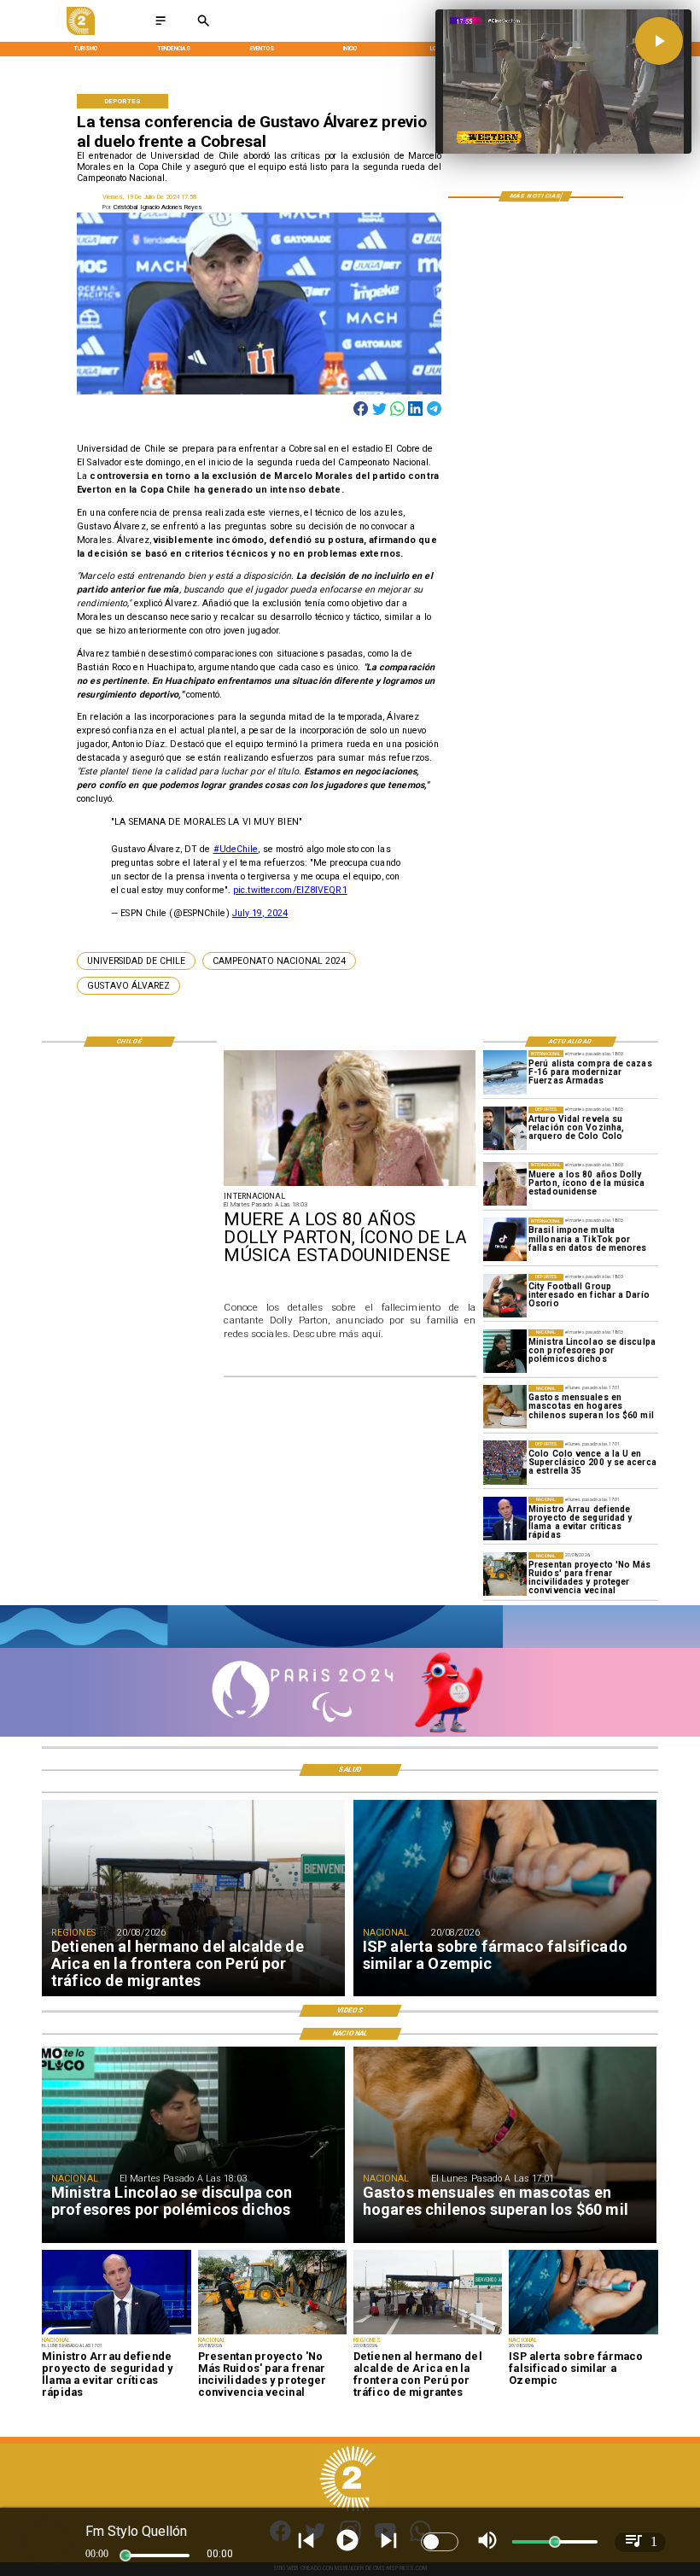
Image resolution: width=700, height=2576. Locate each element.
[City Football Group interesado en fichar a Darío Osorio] (505, 1296)
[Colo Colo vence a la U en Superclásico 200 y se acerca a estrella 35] (505, 1462)
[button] (136, 961)
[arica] (428, 2334)
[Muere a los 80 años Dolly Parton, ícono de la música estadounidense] (505, 1184)
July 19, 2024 (260, 913)
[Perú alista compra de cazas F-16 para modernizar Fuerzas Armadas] (505, 1072)
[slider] (125, 2556)
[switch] (440, 2542)
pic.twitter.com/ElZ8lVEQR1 (290, 890)
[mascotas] (505, 1407)
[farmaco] (583, 2334)
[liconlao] (505, 1351)
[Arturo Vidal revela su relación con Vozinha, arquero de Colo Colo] (505, 1128)
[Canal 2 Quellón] (160, 26)
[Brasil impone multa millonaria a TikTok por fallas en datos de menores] (505, 1239)
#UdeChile (236, 849)
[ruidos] (505, 1574)
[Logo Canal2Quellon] (81, 33)
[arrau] (505, 1519)
